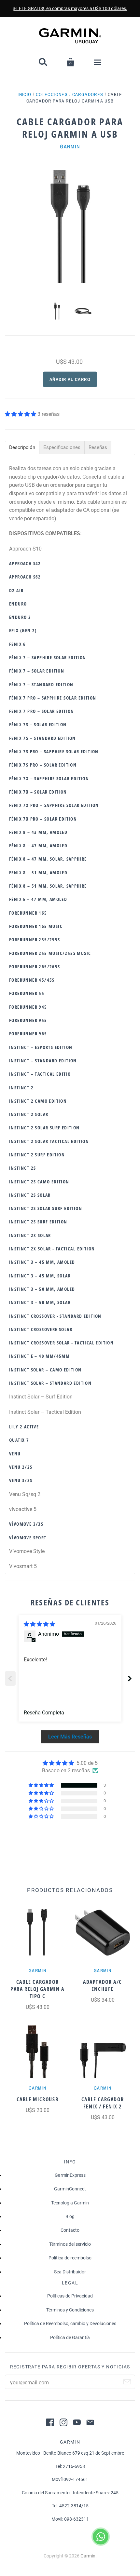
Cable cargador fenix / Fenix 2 (103, 2103)
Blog (70, 2216)
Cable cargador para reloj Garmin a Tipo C (37, 1989)
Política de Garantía (70, 2337)
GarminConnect (70, 2189)
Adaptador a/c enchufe (103, 1985)
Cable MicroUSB (37, 2099)
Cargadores (88, 94)
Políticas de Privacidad (70, 2296)
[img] (39, 1624)
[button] (21, 414)
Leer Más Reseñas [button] (70, 1737)
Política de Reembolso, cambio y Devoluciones (70, 2324)
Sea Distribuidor (70, 2272)
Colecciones (52, 94)
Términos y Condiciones (70, 2310)
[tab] (22, 448)
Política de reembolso (70, 2258)
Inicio (24, 94)
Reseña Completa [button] (44, 1713)
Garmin (70, 146)
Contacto (70, 2230)
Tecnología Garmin (70, 2203)
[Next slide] (130, 1678)
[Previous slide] (10, 1678)
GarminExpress (70, 2175)
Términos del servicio (70, 2244)
